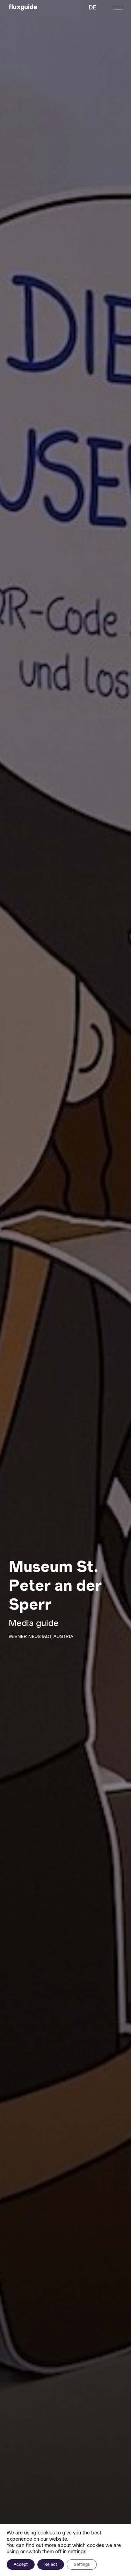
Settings (82, 2564)
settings (77, 2552)
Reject (51, 2564)
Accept (21, 2564)
